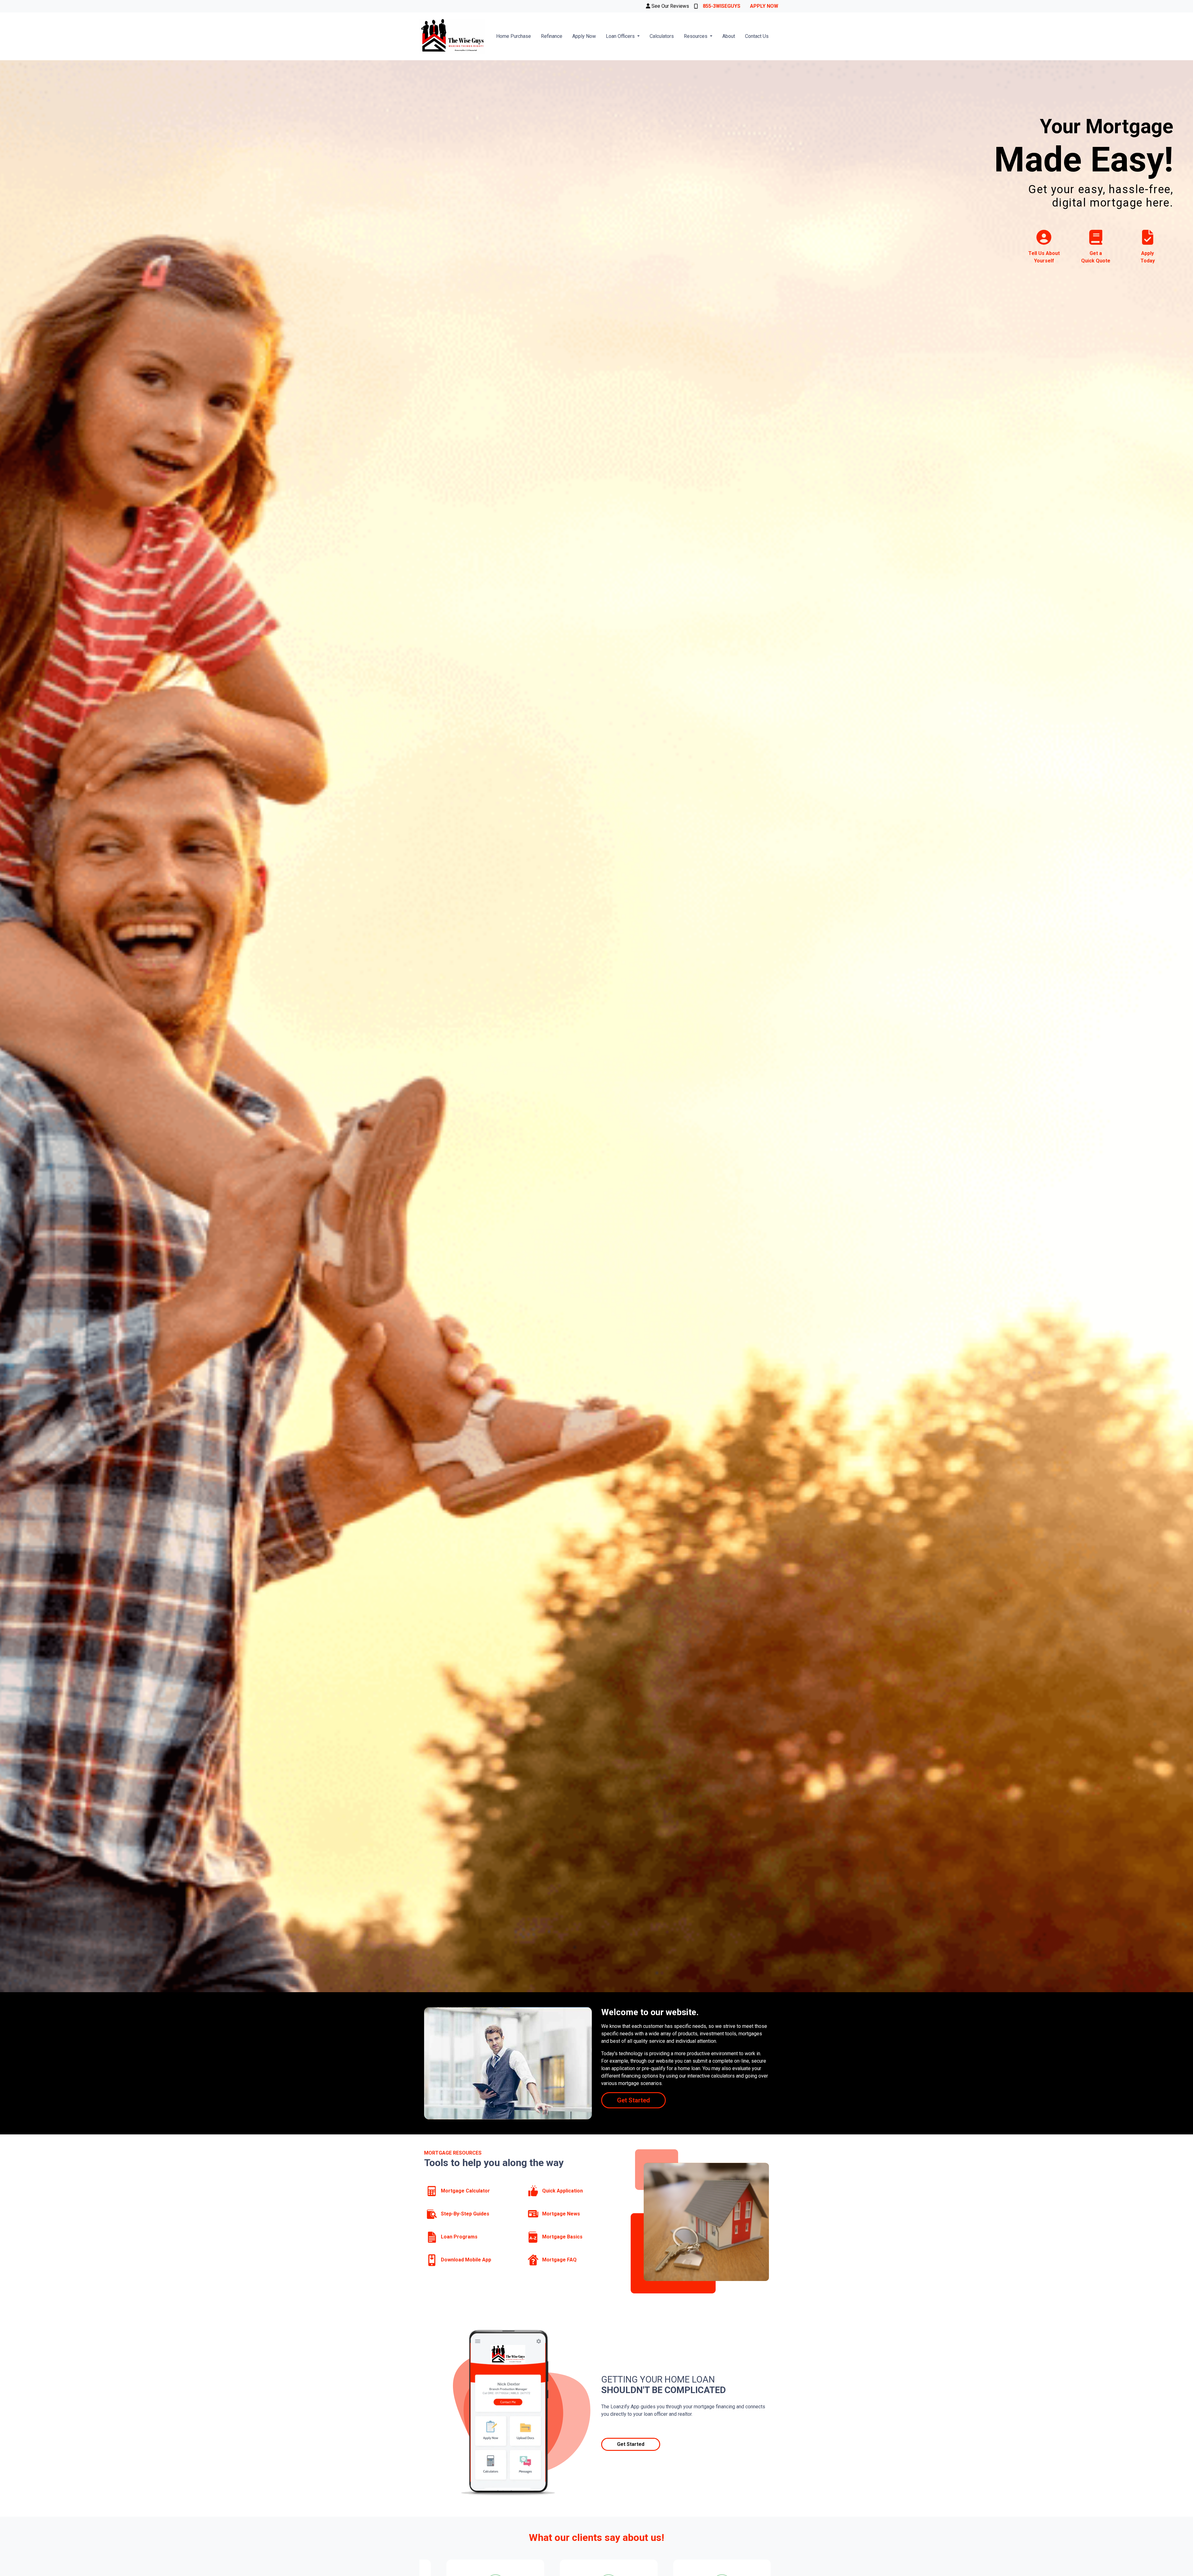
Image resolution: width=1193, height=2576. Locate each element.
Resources (696, 36)
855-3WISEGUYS (722, 6)
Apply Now (764, 6)
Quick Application (562, 2191)
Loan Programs (459, 2237)
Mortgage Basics (562, 2237)
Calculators (662, 36)
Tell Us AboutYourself (1044, 257)
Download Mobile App (465, 2260)
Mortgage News (560, 2214)
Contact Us (757, 36)
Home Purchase (514, 36)
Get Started (633, 2100)
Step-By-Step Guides (464, 2214)
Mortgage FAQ (559, 2260)
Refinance (552, 36)
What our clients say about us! (596, 2537)
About (729, 36)
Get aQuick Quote (1096, 257)
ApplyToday (1148, 257)
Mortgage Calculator (465, 2191)
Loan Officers (621, 36)
